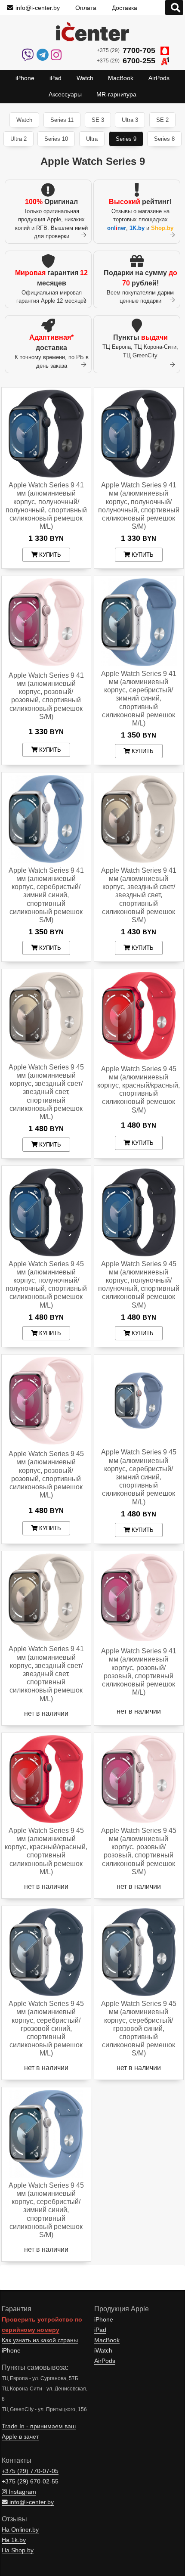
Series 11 (62, 120)
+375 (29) (126, 50)
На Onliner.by (20, 2530)
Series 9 (126, 139)
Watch (24, 120)
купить (49, 555)
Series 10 (56, 139)
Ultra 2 (18, 139)
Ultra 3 (130, 120)
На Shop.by (18, 2550)
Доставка (125, 8)
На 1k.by (14, 2540)
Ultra (92, 139)
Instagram (22, 2492)
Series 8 (164, 139)
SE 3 (98, 120)
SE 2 (162, 120)
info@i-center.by (38, 8)
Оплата (86, 8)
